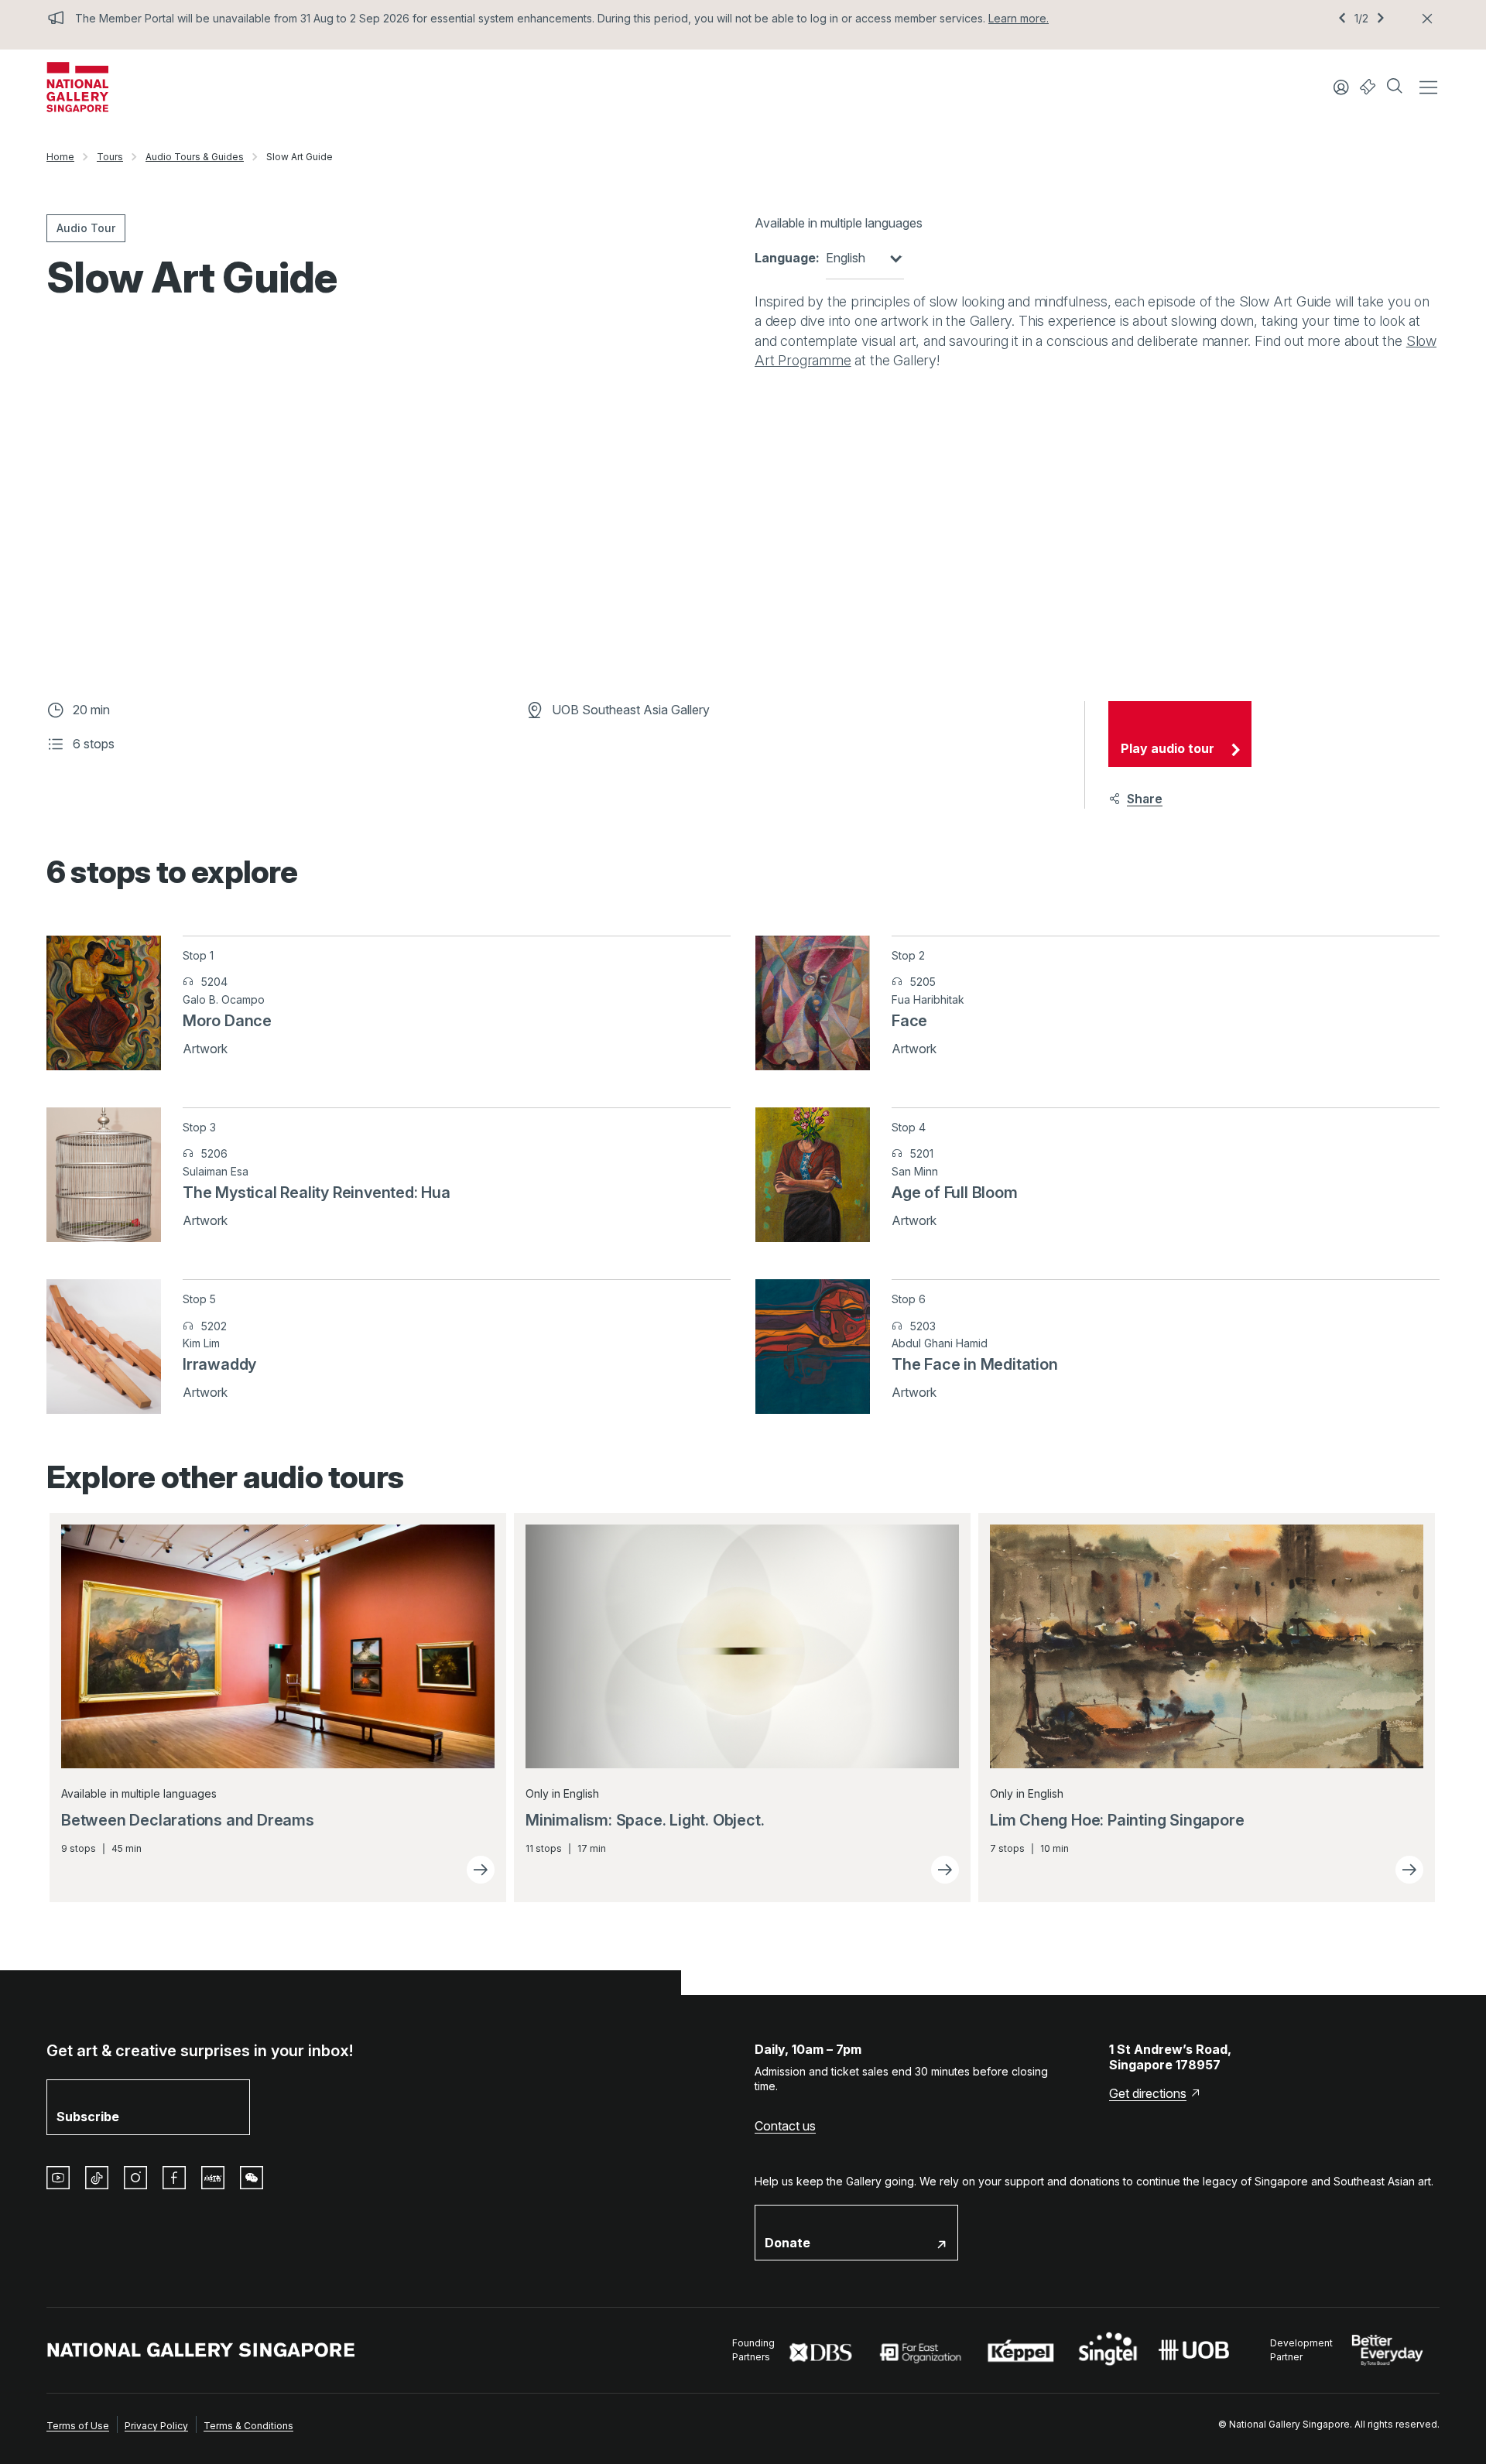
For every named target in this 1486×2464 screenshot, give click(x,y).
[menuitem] (78, 2425)
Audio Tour (86, 228)
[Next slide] (1381, 19)
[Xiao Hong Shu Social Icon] (213, 2178)
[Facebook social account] (174, 2178)
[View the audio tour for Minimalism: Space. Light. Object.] (945, 1870)
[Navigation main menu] (1428, 87)
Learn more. (1019, 18)
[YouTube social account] (58, 2178)
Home (60, 157)
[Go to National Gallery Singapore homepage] (201, 2350)
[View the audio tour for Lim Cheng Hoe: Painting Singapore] (1409, 1870)
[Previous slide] (1342, 19)
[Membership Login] (1341, 87)
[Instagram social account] (135, 2178)
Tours (110, 157)
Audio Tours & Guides (195, 157)
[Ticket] (1368, 87)
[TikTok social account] (97, 2178)
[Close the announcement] (1427, 19)
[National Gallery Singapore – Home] (77, 87)
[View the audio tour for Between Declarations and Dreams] (481, 1870)
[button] (1396, 87)
